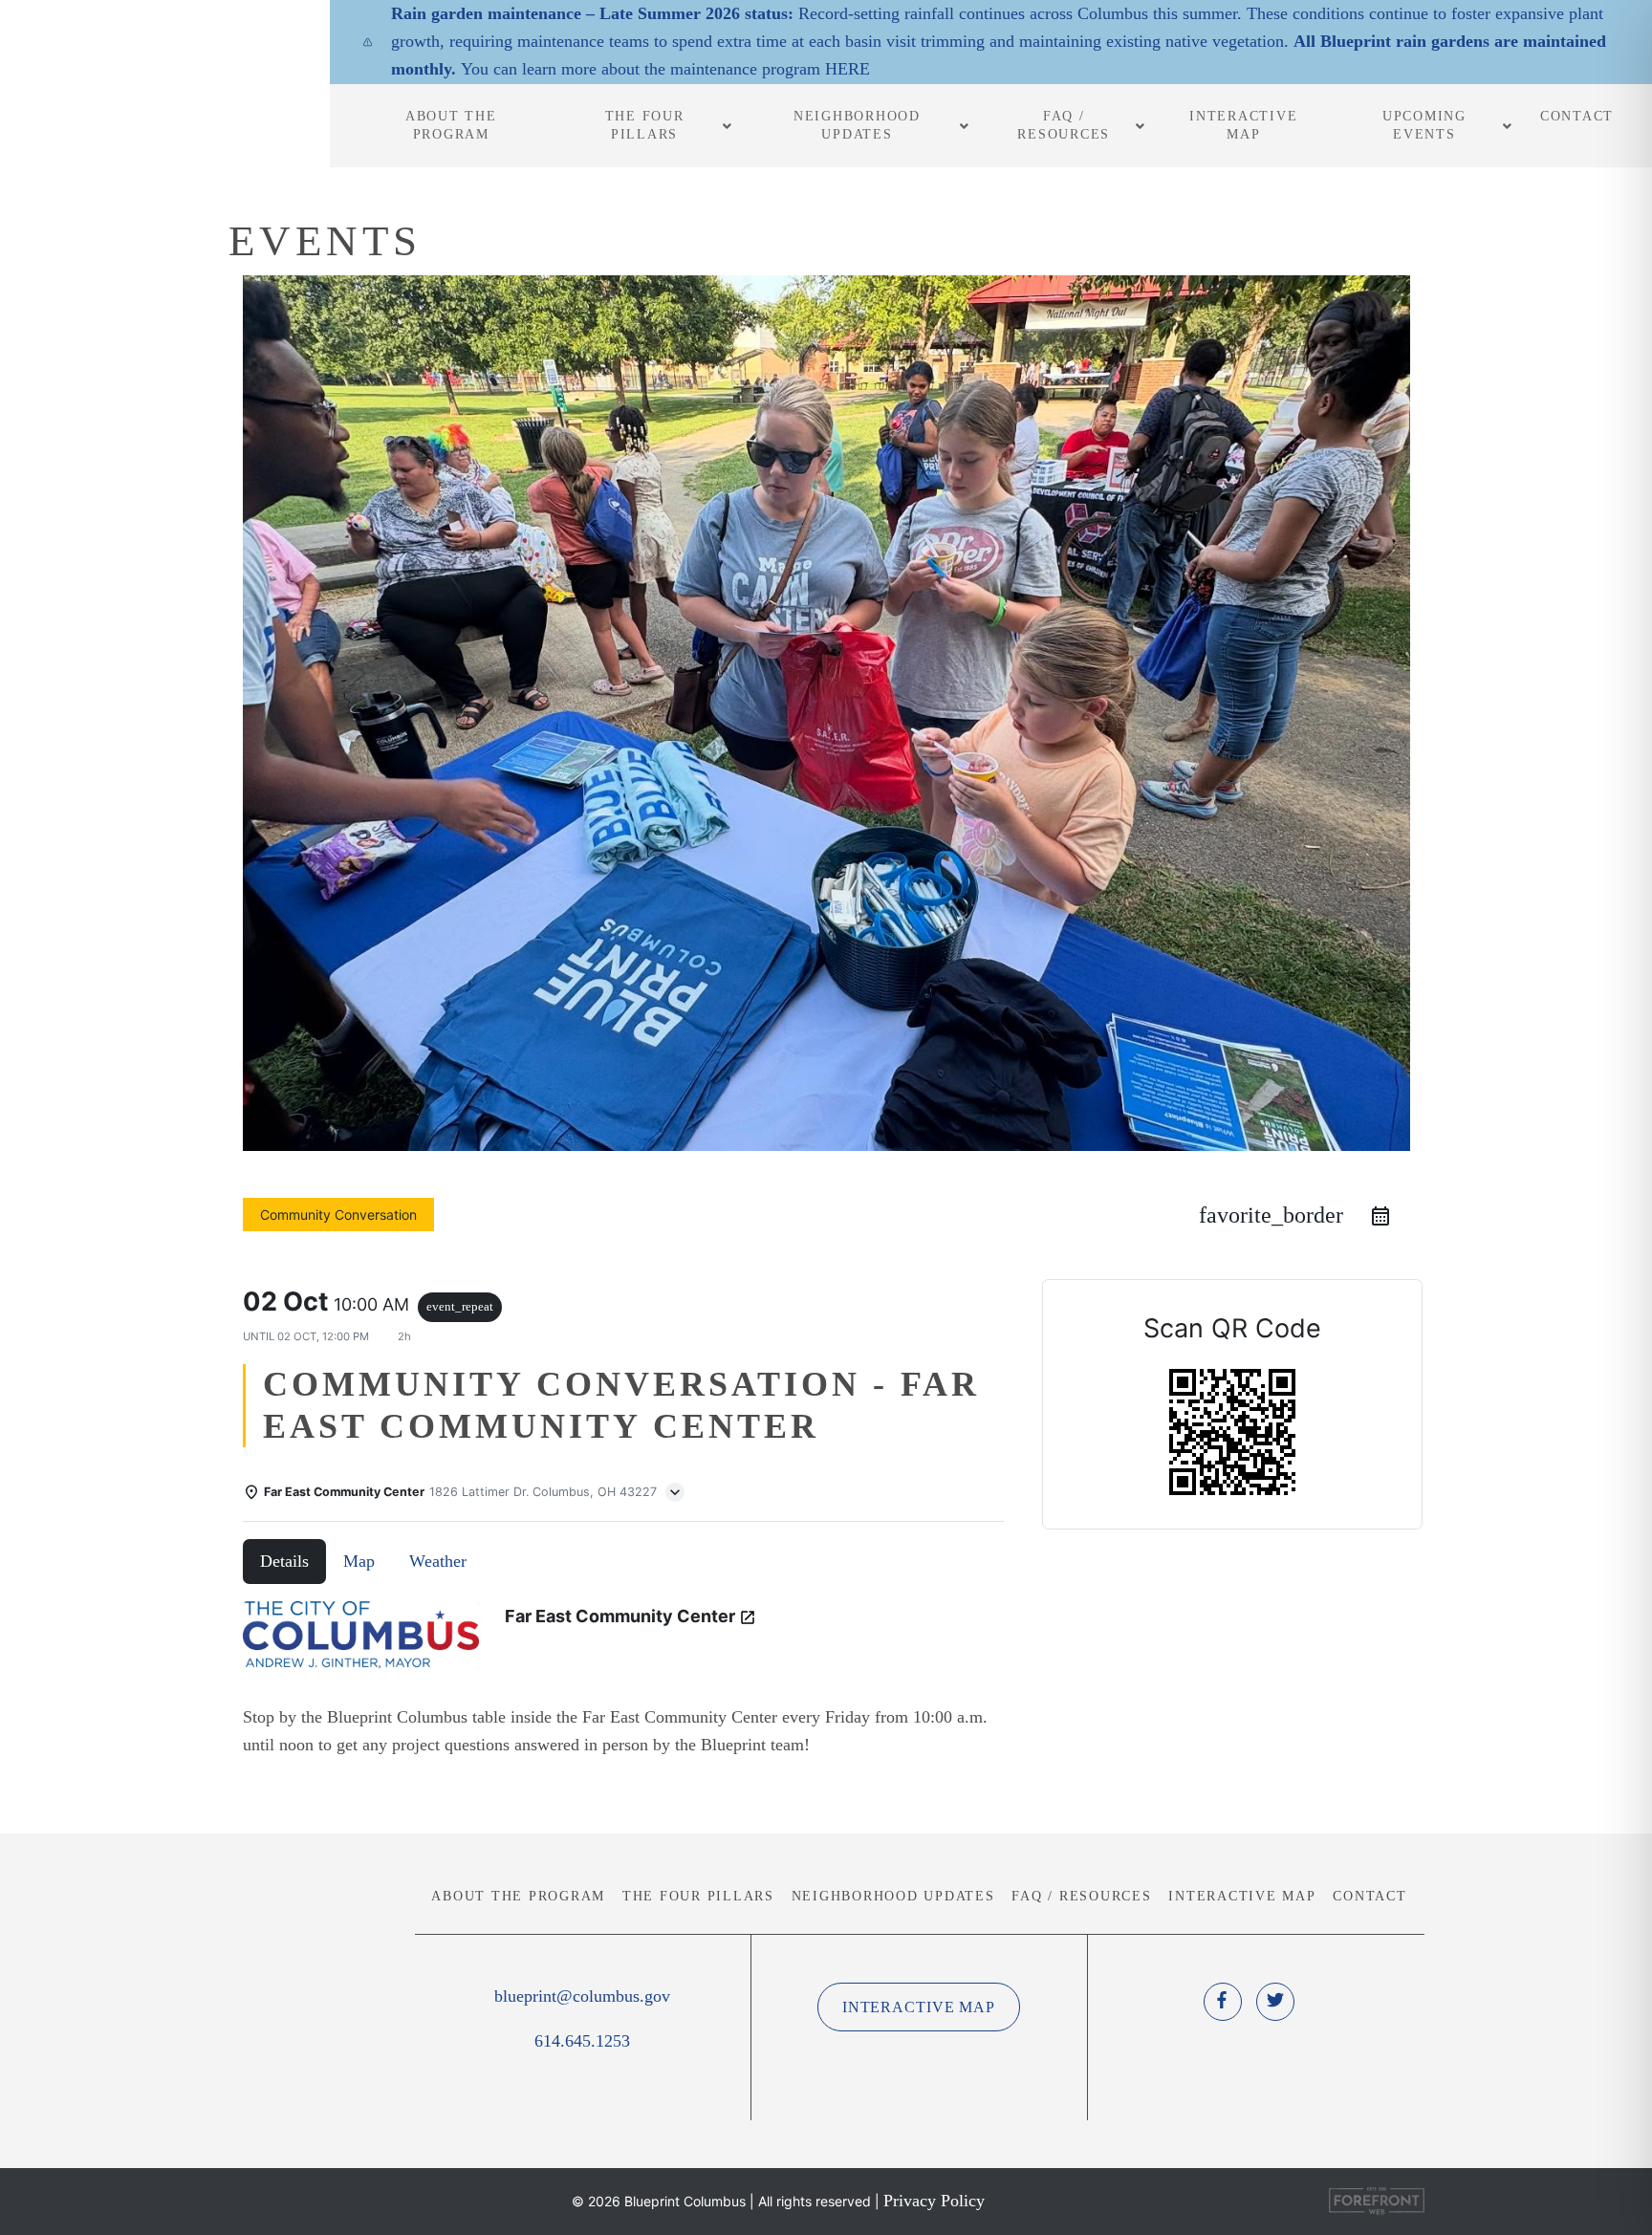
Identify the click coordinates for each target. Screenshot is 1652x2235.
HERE (848, 69)
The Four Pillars (698, 1896)
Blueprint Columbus (165, 79)
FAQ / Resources (1081, 1896)
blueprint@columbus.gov (582, 1996)
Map (359, 1561)
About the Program (518, 1896)
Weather (438, 1561)
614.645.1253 (582, 2041)
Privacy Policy (934, 2201)
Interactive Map (1242, 1896)
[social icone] (1223, 2002)
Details (284, 1561)
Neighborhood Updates (893, 1896)
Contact (1369, 1896)
